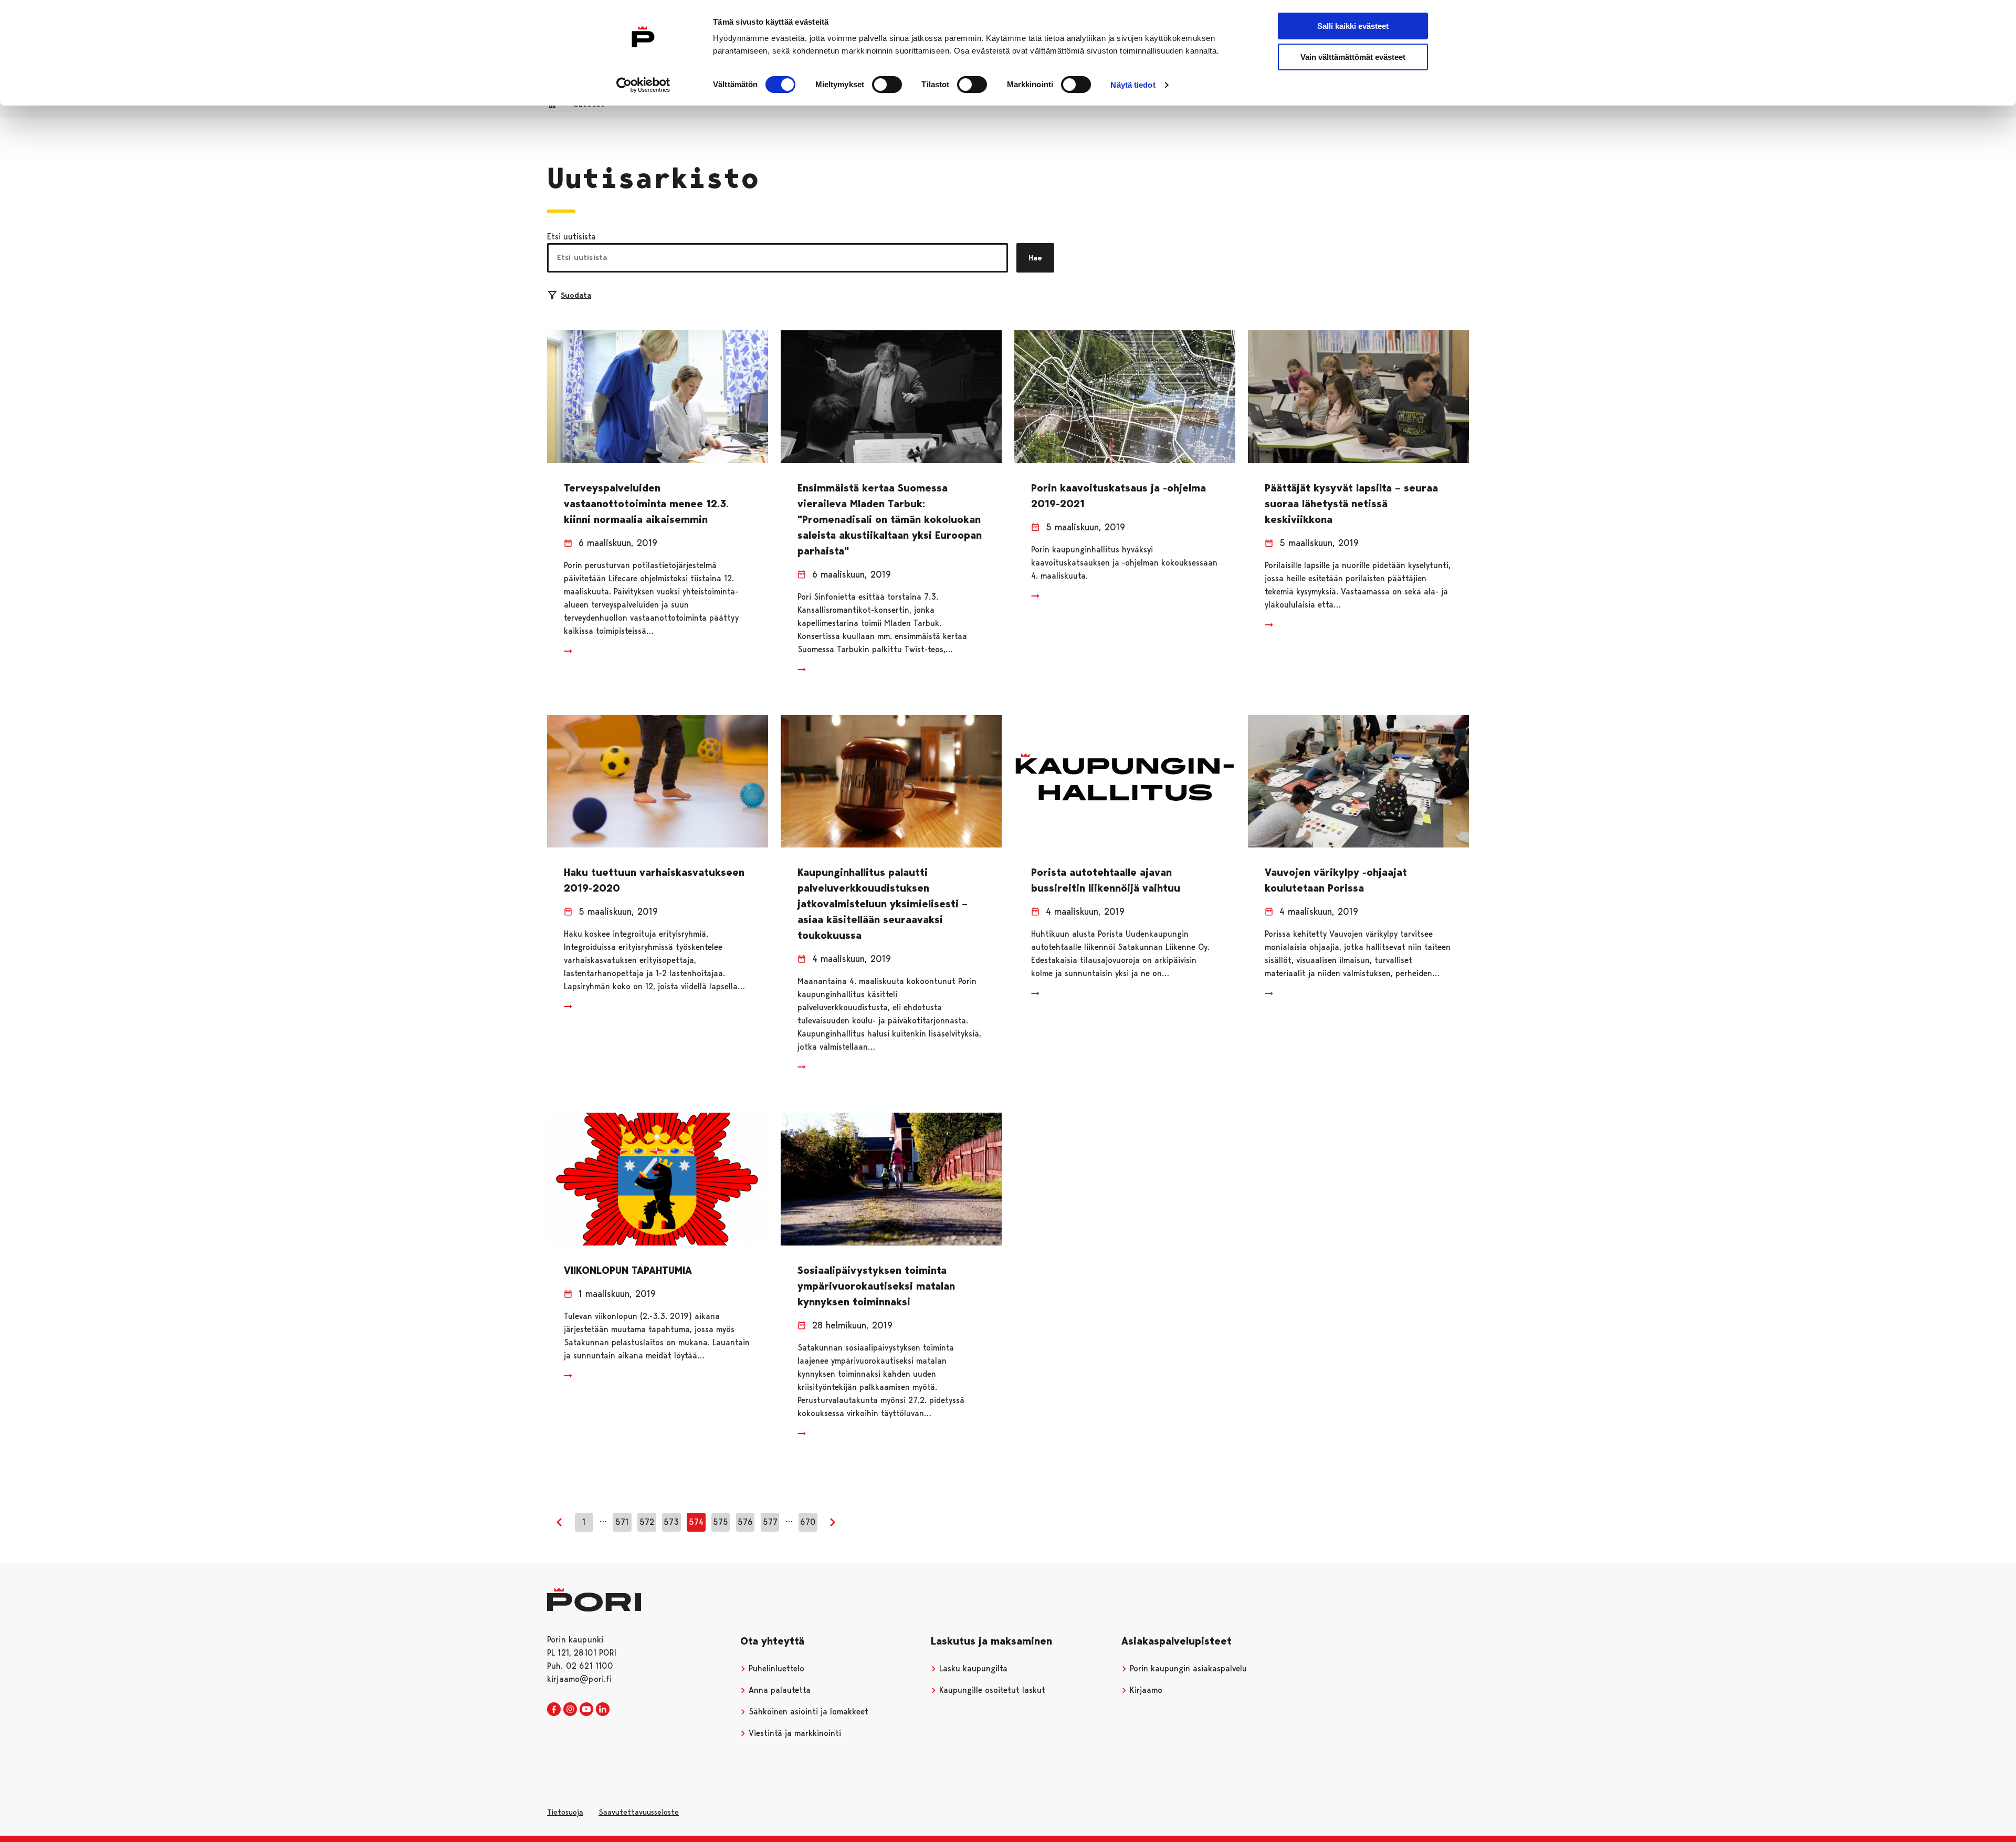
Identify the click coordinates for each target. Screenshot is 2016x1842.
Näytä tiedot (1133, 85)
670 (808, 1522)
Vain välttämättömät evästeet (1353, 57)
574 (696, 1522)
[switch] (887, 85)
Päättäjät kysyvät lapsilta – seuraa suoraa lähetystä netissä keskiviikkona (1351, 504)
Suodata (576, 295)
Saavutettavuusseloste (639, 1812)
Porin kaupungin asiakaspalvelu (1187, 1668)
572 (647, 1522)
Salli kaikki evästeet (1353, 26)
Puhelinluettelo (775, 1668)
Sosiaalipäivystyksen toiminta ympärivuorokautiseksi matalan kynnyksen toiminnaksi (876, 1286)
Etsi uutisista (571, 237)
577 (770, 1522)
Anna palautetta (778, 1690)
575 (721, 1522)
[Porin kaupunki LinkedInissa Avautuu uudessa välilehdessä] (603, 1710)
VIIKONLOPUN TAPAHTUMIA (628, 1270)
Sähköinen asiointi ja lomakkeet (807, 1712)
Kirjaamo (1145, 1690)
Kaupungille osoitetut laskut (991, 1690)
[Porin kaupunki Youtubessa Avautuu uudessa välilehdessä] (586, 1710)
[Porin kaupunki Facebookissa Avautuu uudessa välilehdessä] (554, 1710)
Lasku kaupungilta (972, 1668)
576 (745, 1522)
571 (622, 1522)
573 (671, 1522)
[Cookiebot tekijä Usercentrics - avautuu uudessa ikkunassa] (643, 85)
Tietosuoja (565, 1812)
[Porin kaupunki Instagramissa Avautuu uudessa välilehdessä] (570, 1710)
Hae (1035, 258)
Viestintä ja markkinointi (794, 1733)
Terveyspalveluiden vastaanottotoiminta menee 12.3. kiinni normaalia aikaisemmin (646, 504)
